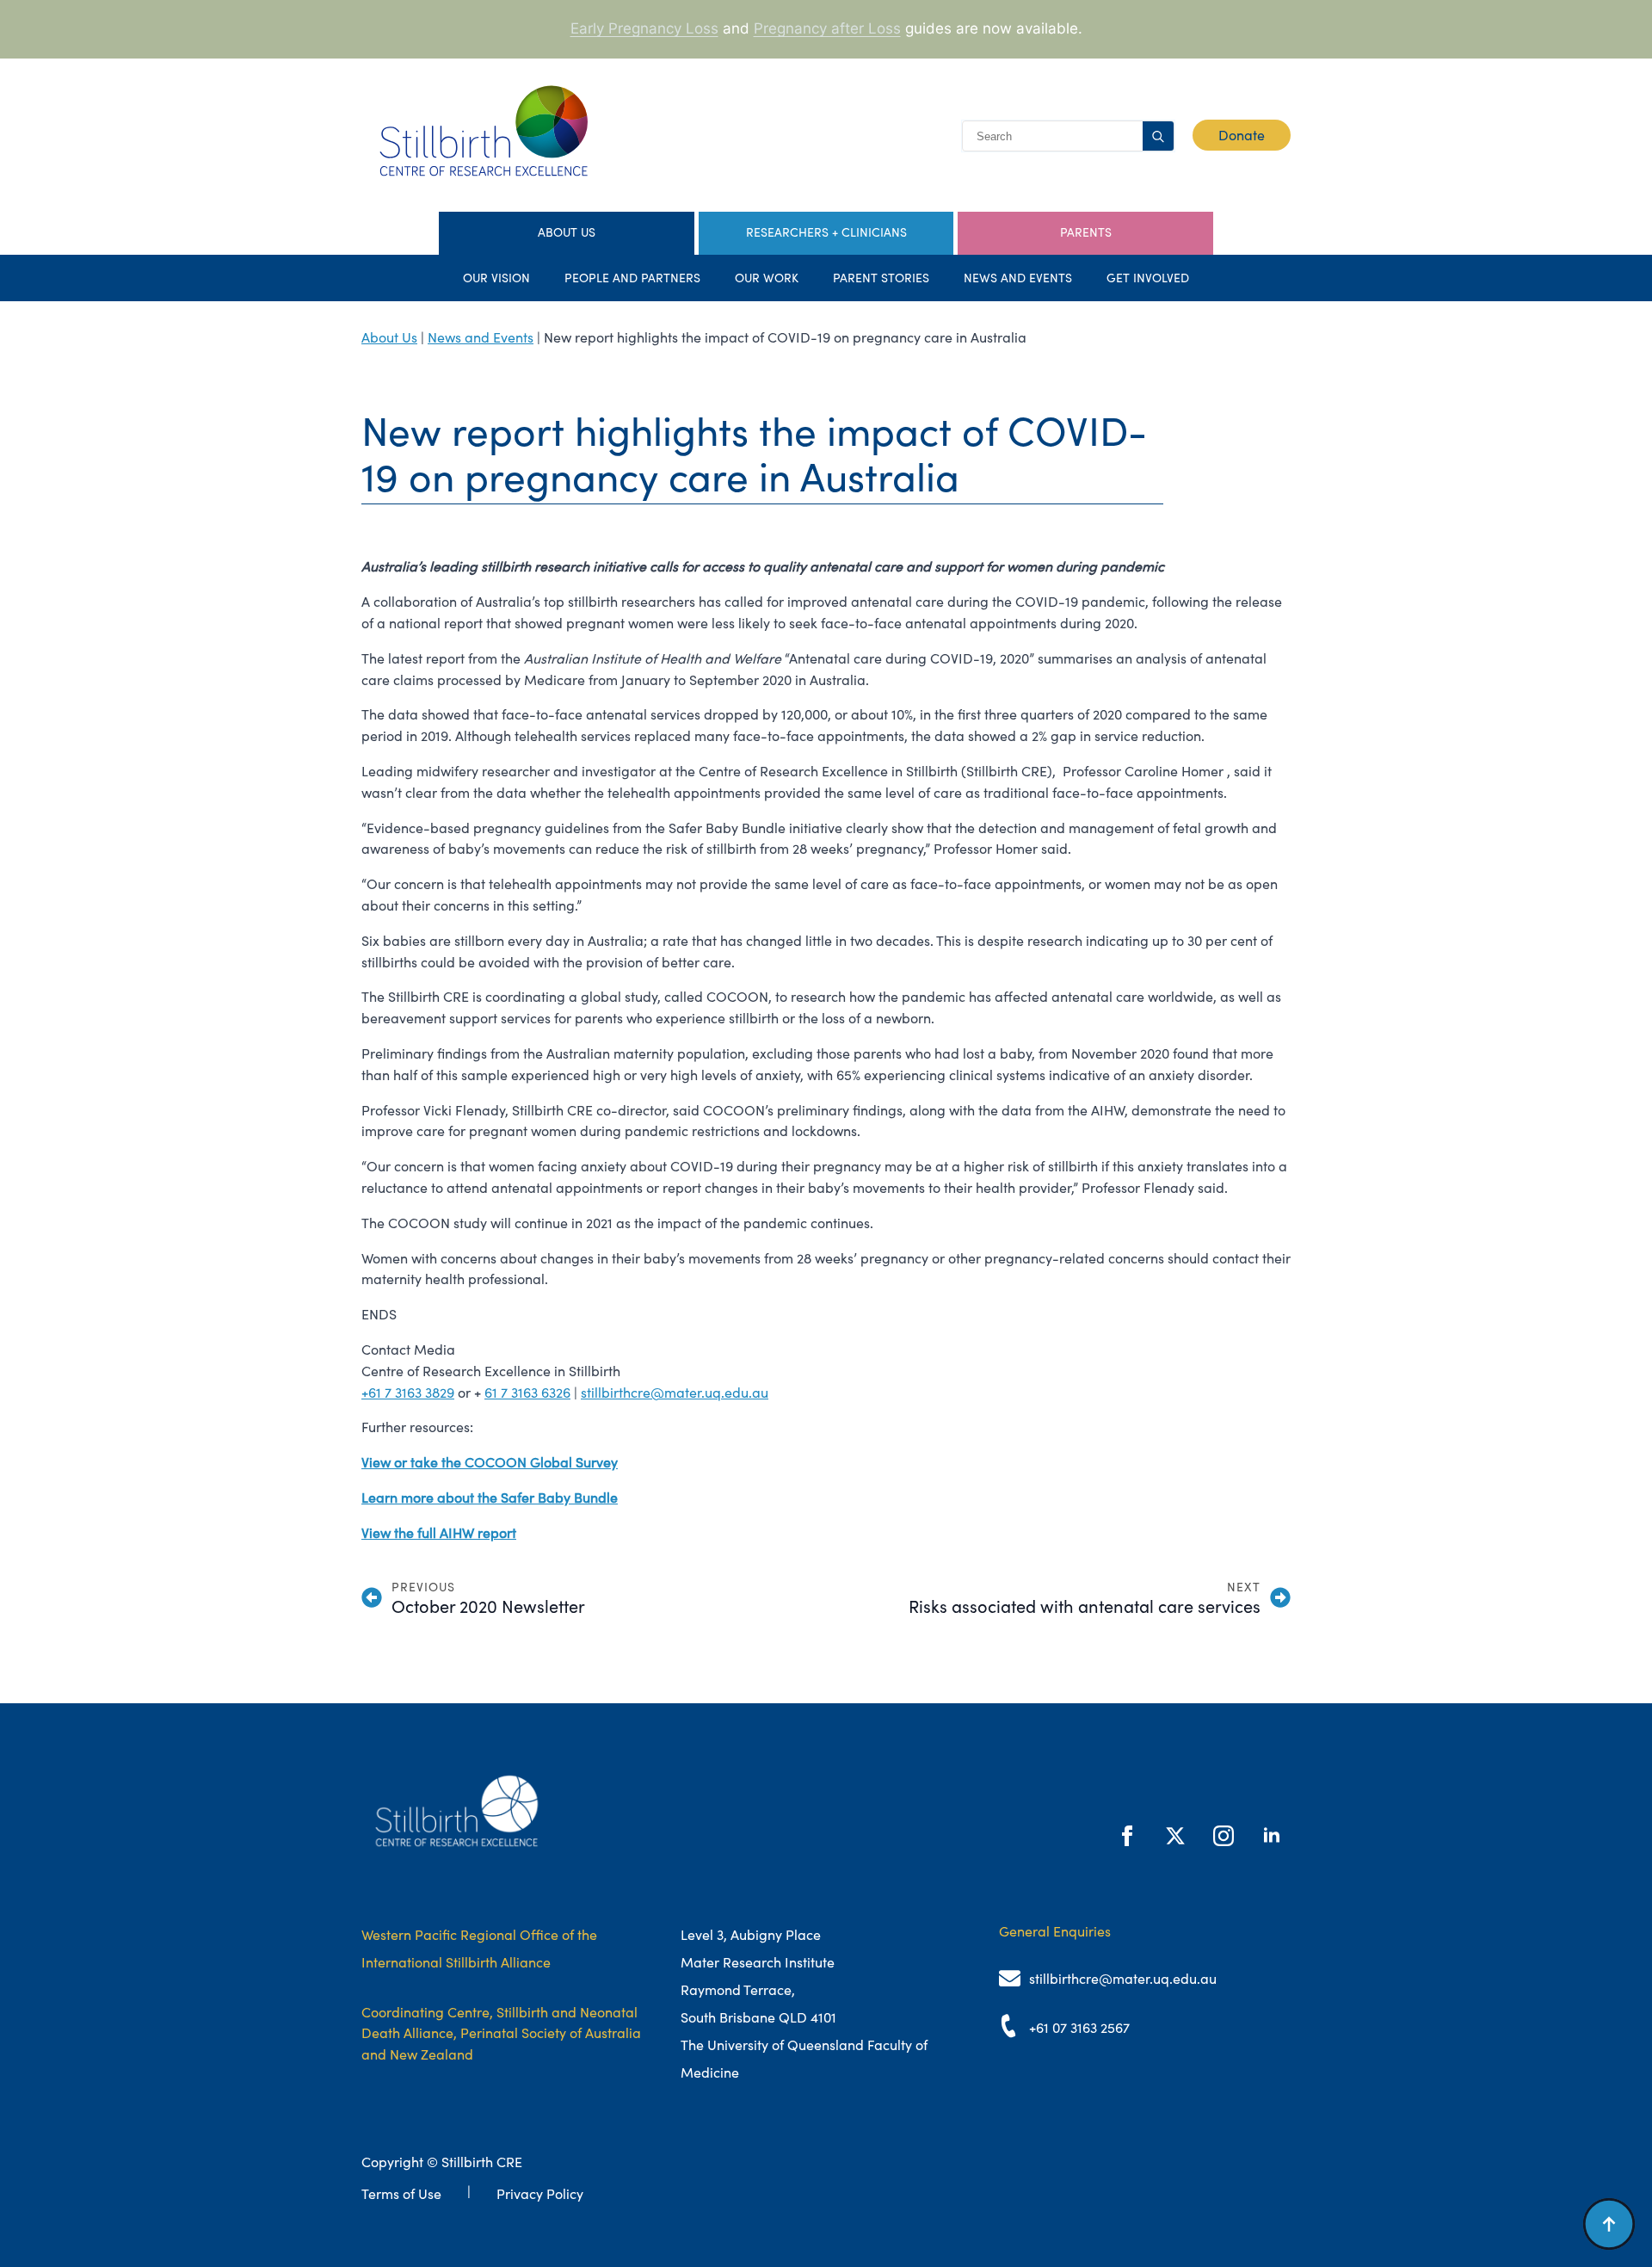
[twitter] (1175, 1836)
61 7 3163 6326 (527, 1393)
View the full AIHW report (439, 1533)
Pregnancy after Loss (827, 28)
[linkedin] (1272, 1836)
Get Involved (1148, 278)
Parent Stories (881, 278)
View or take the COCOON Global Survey (490, 1462)
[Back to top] (1609, 2224)
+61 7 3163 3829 (408, 1393)
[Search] (1158, 137)
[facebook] (1127, 1836)
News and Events (1018, 278)
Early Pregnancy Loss (644, 28)
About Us (389, 337)
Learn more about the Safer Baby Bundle (490, 1498)
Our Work (767, 278)
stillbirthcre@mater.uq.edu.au (675, 1393)
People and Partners (632, 278)
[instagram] (1224, 1836)
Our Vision (496, 278)
